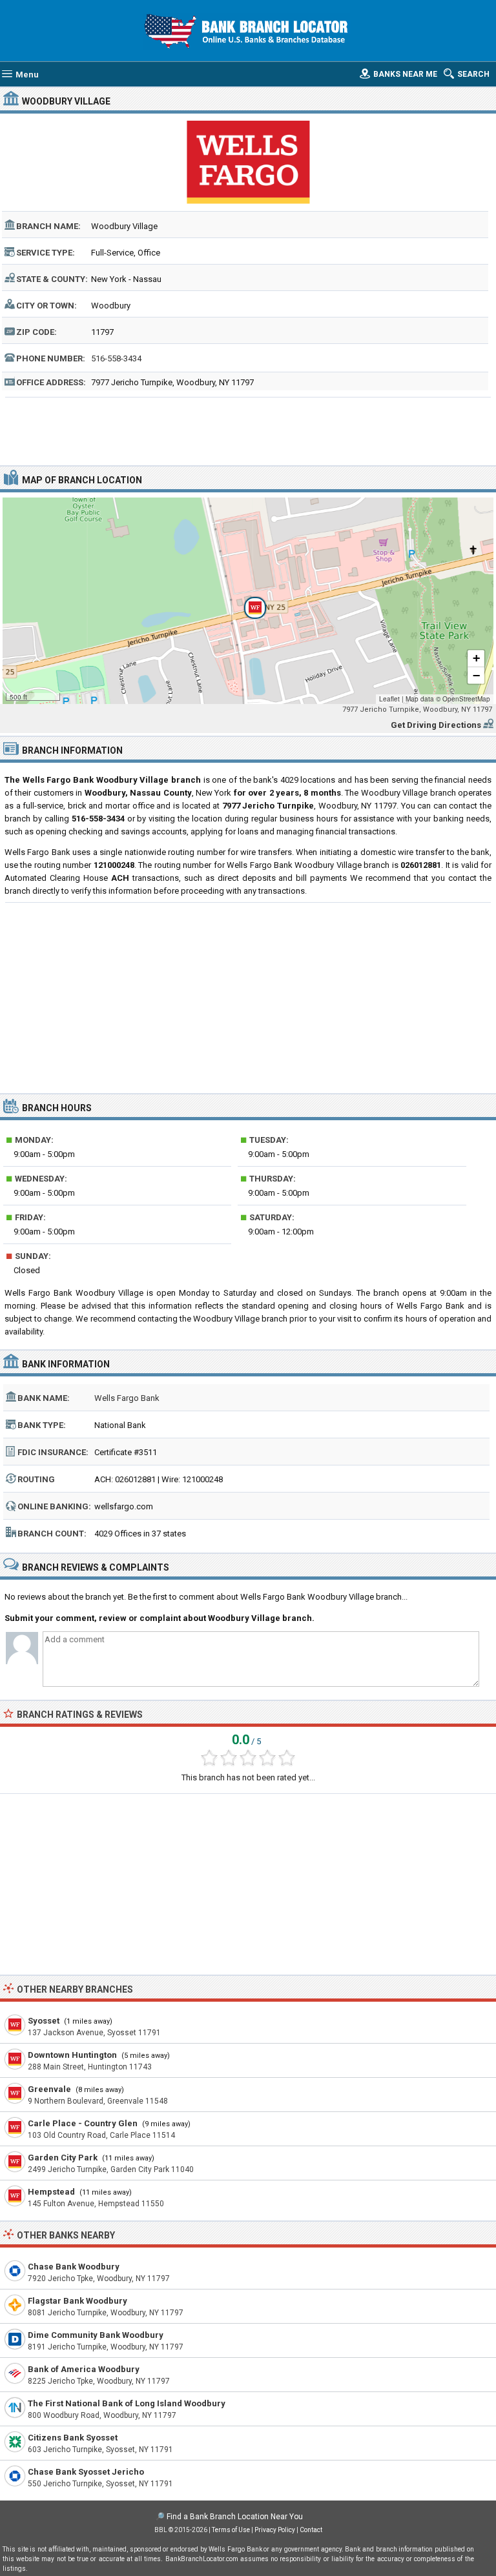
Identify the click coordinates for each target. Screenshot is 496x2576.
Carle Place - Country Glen (83, 2123)
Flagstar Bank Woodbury (77, 2301)
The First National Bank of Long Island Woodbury (127, 2403)
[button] (248, 601)
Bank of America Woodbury (84, 2369)
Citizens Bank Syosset (73, 2438)
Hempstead (51, 2192)
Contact (311, 2530)
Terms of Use (231, 2530)
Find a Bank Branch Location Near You (235, 2517)
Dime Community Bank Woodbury (96, 2335)
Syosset (44, 2021)
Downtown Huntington (72, 2055)
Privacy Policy (275, 2530)
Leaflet (389, 699)
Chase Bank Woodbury (74, 2267)
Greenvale (49, 2089)
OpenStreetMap (466, 699)
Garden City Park (63, 2158)
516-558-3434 (116, 358)
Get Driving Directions (436, 725)
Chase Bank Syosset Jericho (86, 2472)
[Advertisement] (248, 430)
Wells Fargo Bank (127, 1398)
